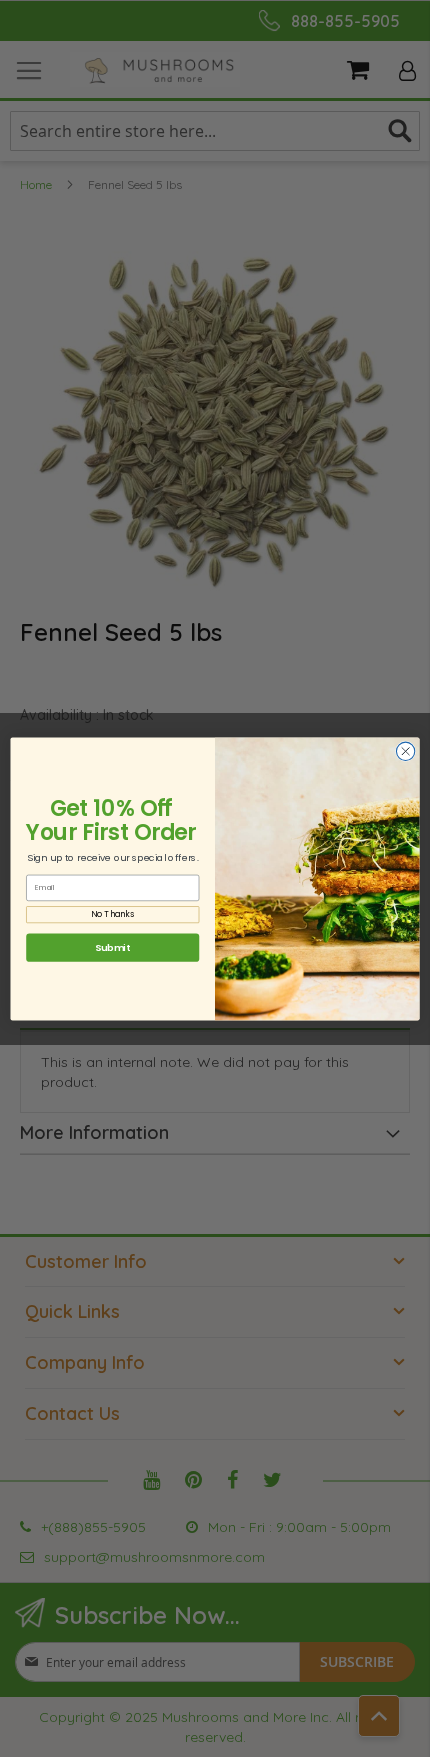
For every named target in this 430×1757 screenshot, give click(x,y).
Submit (112, 946)
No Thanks (112, 914)
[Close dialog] (405, 750)
